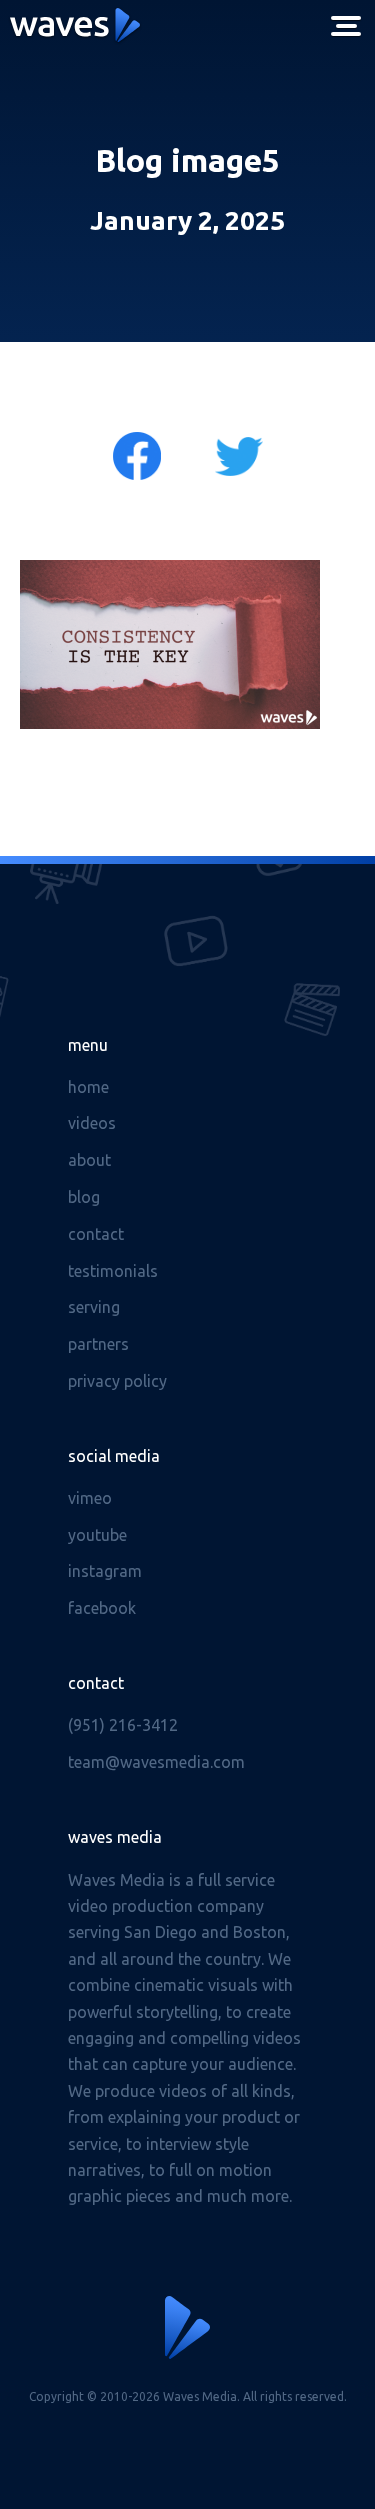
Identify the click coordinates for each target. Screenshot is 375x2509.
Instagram (105, 1571)
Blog (84, 1197)
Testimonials (113, 1271)
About (89, 1160)
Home (88, 1087)
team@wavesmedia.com (156, 1762)
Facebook (102, 1608)
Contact (96, 1234)
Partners (98, 1344)
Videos (92, 1123)
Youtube (97, 1535)
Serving (94, 1307)
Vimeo (90, 1498)
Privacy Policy (117, 1381)
